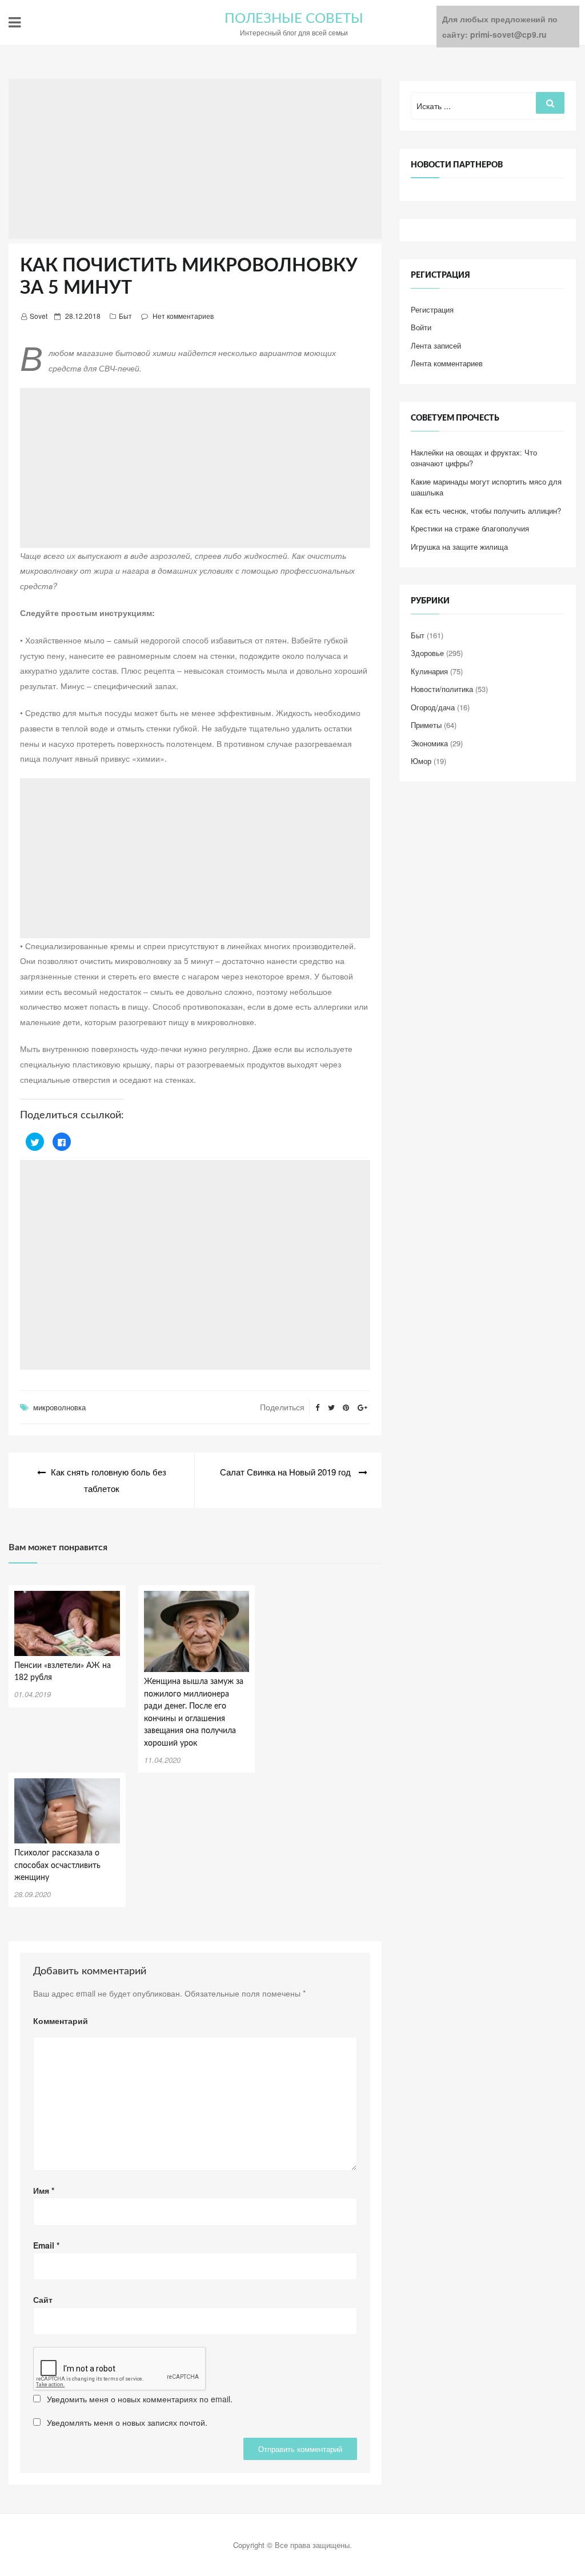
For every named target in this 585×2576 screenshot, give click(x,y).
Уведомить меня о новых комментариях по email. (140, 2399)
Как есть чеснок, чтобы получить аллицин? (486, 511)
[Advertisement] (195, 159)
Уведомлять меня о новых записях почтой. (127, 2422)
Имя (44, 2190)
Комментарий (61, 2021)
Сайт (43, 2299)
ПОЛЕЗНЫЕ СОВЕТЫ (294, 19)
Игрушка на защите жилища (459, 547)
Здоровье (427, 653)
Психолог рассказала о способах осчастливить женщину (57, 1865)
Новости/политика (442, 689)
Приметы (426, 725)
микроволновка (59, 1407)
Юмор (421, 761)
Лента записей (436, 345)
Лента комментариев (447, 363)
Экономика (429, 743)
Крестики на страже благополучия (470, 528)
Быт (125, 316)
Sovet (39, 316)
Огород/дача (433, 707)
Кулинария (429, 671)
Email (46, 2245)
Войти (421, 327)
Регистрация (432, 309)
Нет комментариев (183, 316)
